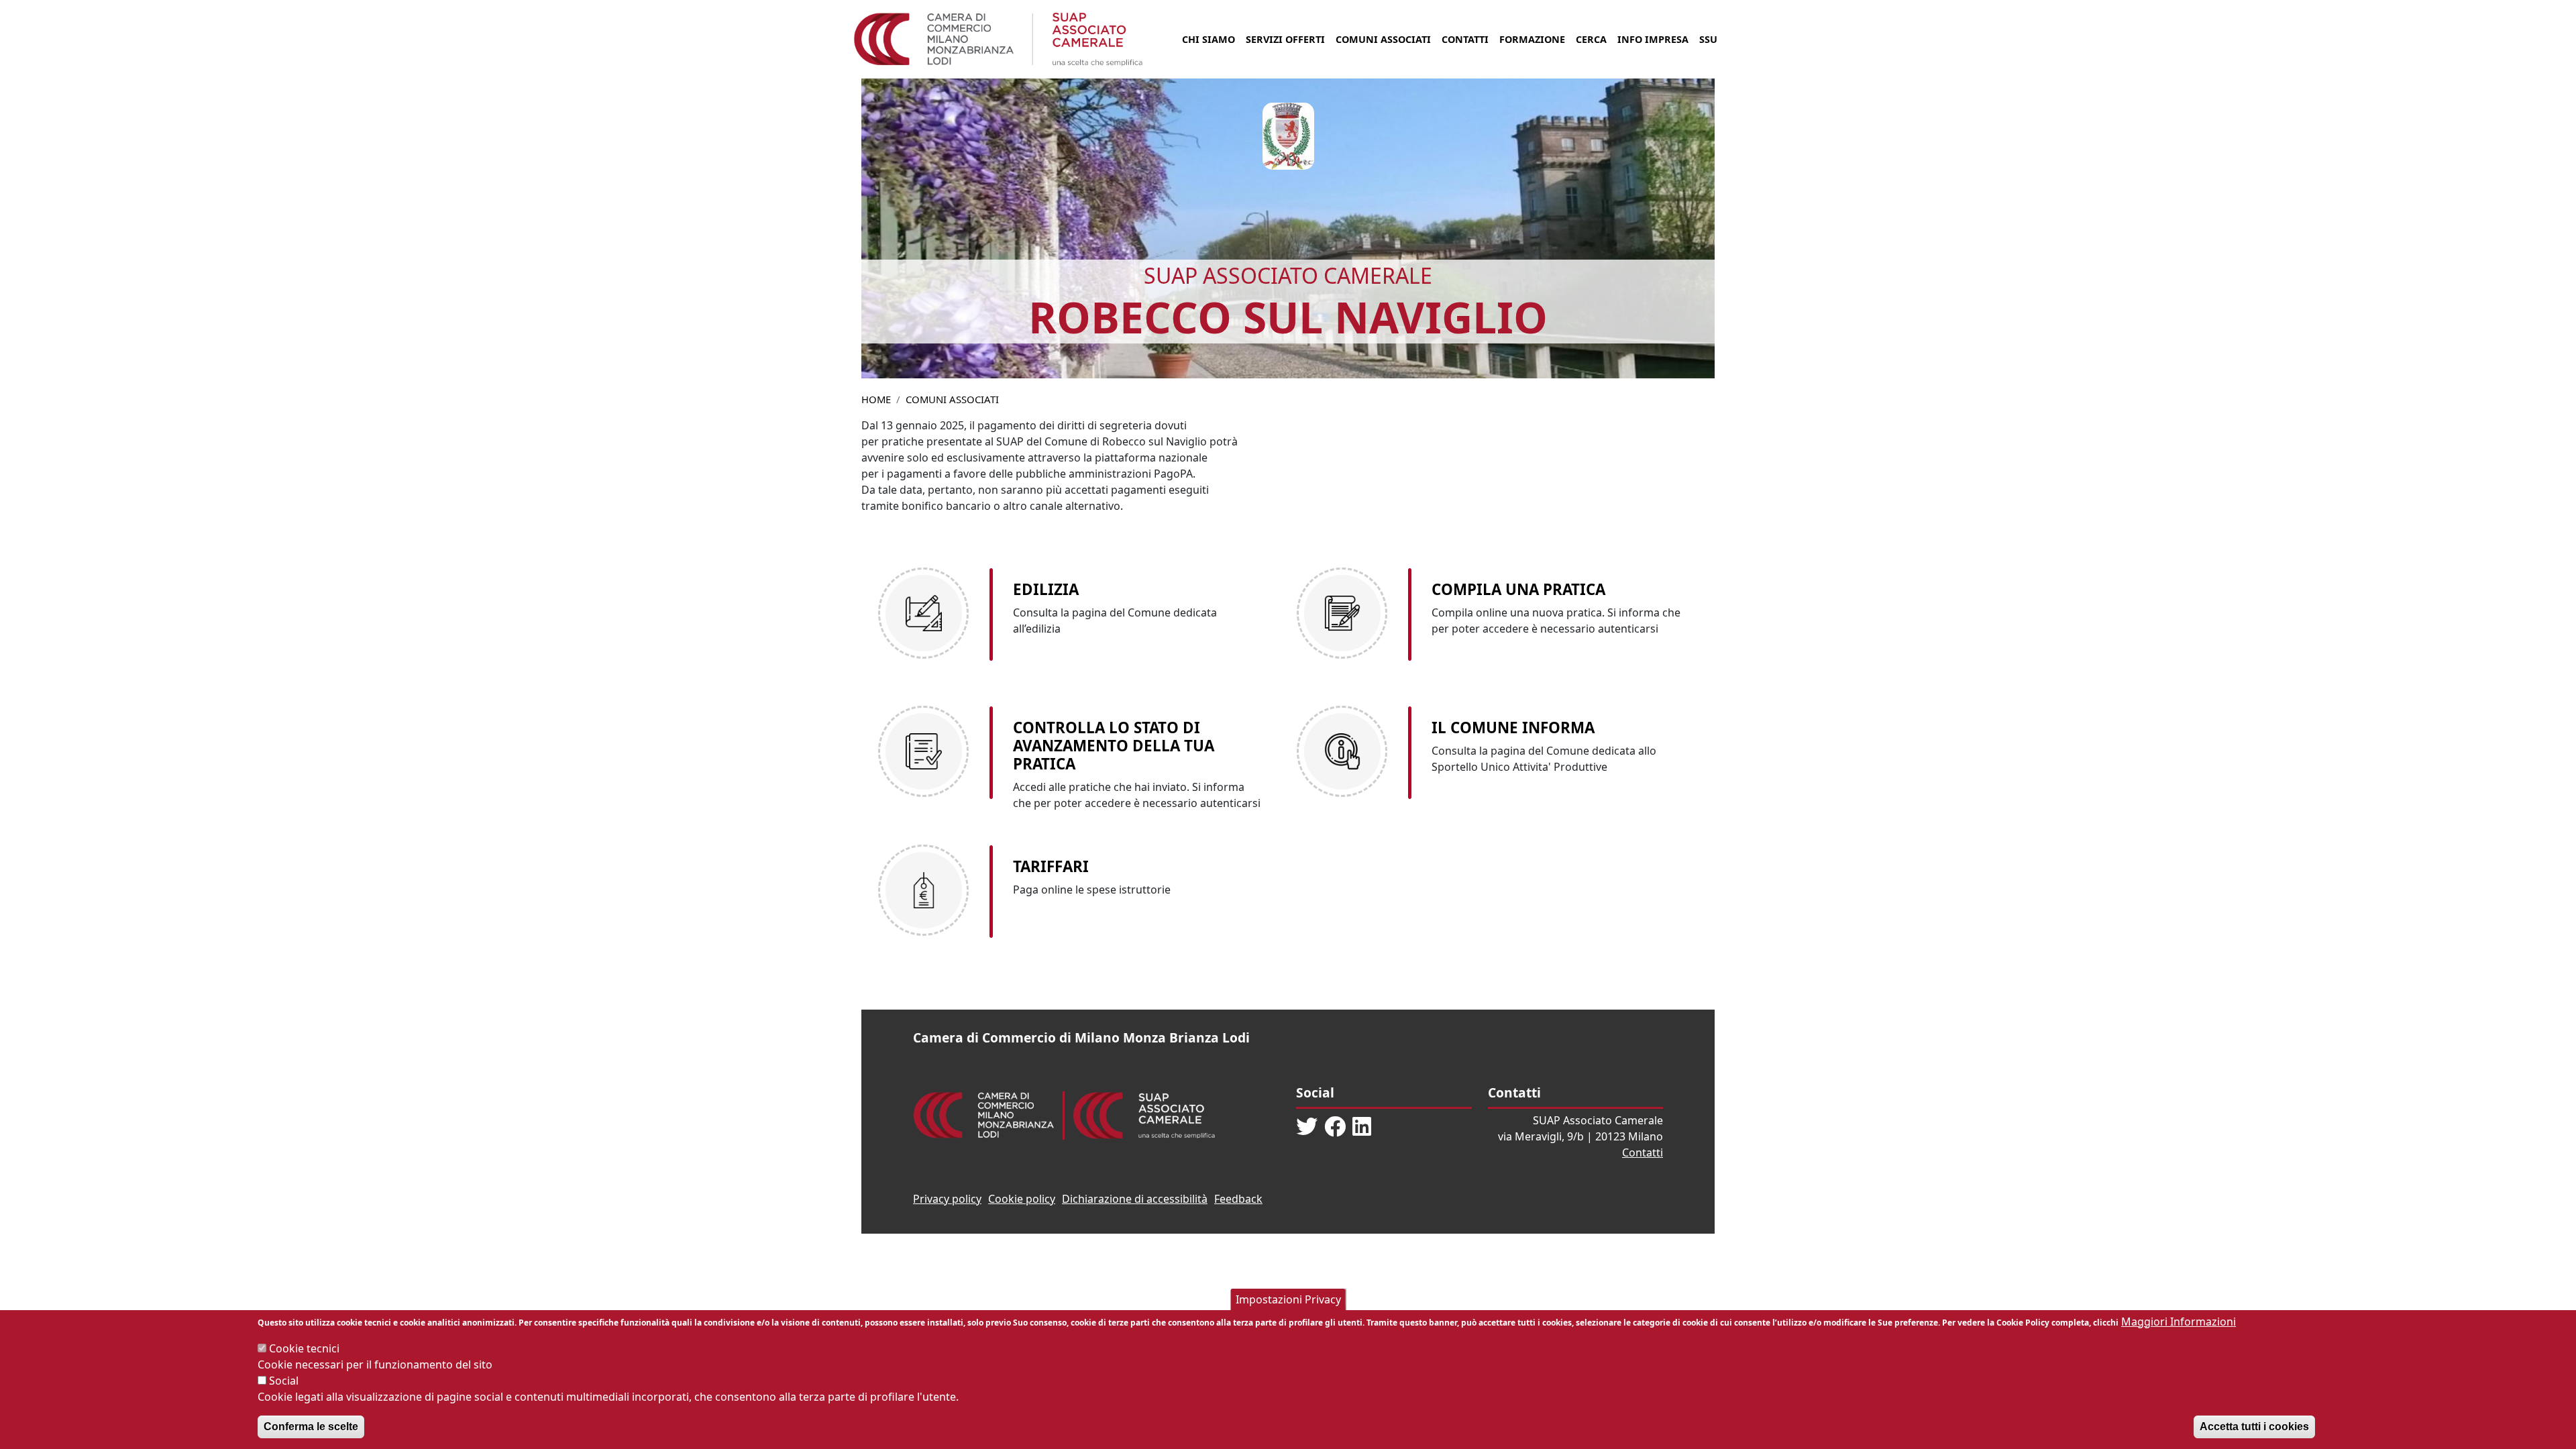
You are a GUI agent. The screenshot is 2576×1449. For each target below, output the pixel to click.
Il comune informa (1513, 728)
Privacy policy (947, 1199)
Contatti (1465, 39)
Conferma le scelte (311, 1427)
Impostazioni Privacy (1288, 1299)
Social (284, 1381)
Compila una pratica (1518, 589)
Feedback (1238, 1199)
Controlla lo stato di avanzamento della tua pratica (1114, 746)
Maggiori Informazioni (2179, 1322)
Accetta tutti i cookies (2254, 1427)
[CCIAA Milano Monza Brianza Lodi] (984, 1114)
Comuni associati (1383, 39)
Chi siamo (1209, 39)
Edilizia (1046, 589)
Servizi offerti (1285, 39)
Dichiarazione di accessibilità (1135, 1199)
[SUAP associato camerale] (1144, 1114)
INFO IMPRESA (1653, 39)
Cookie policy (1022, 1199)
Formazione (1532, 39)
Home (876, 399)
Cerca (1591, 39)
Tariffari (1051, 866)
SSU (1708, 39)
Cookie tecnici (304, 1348)
